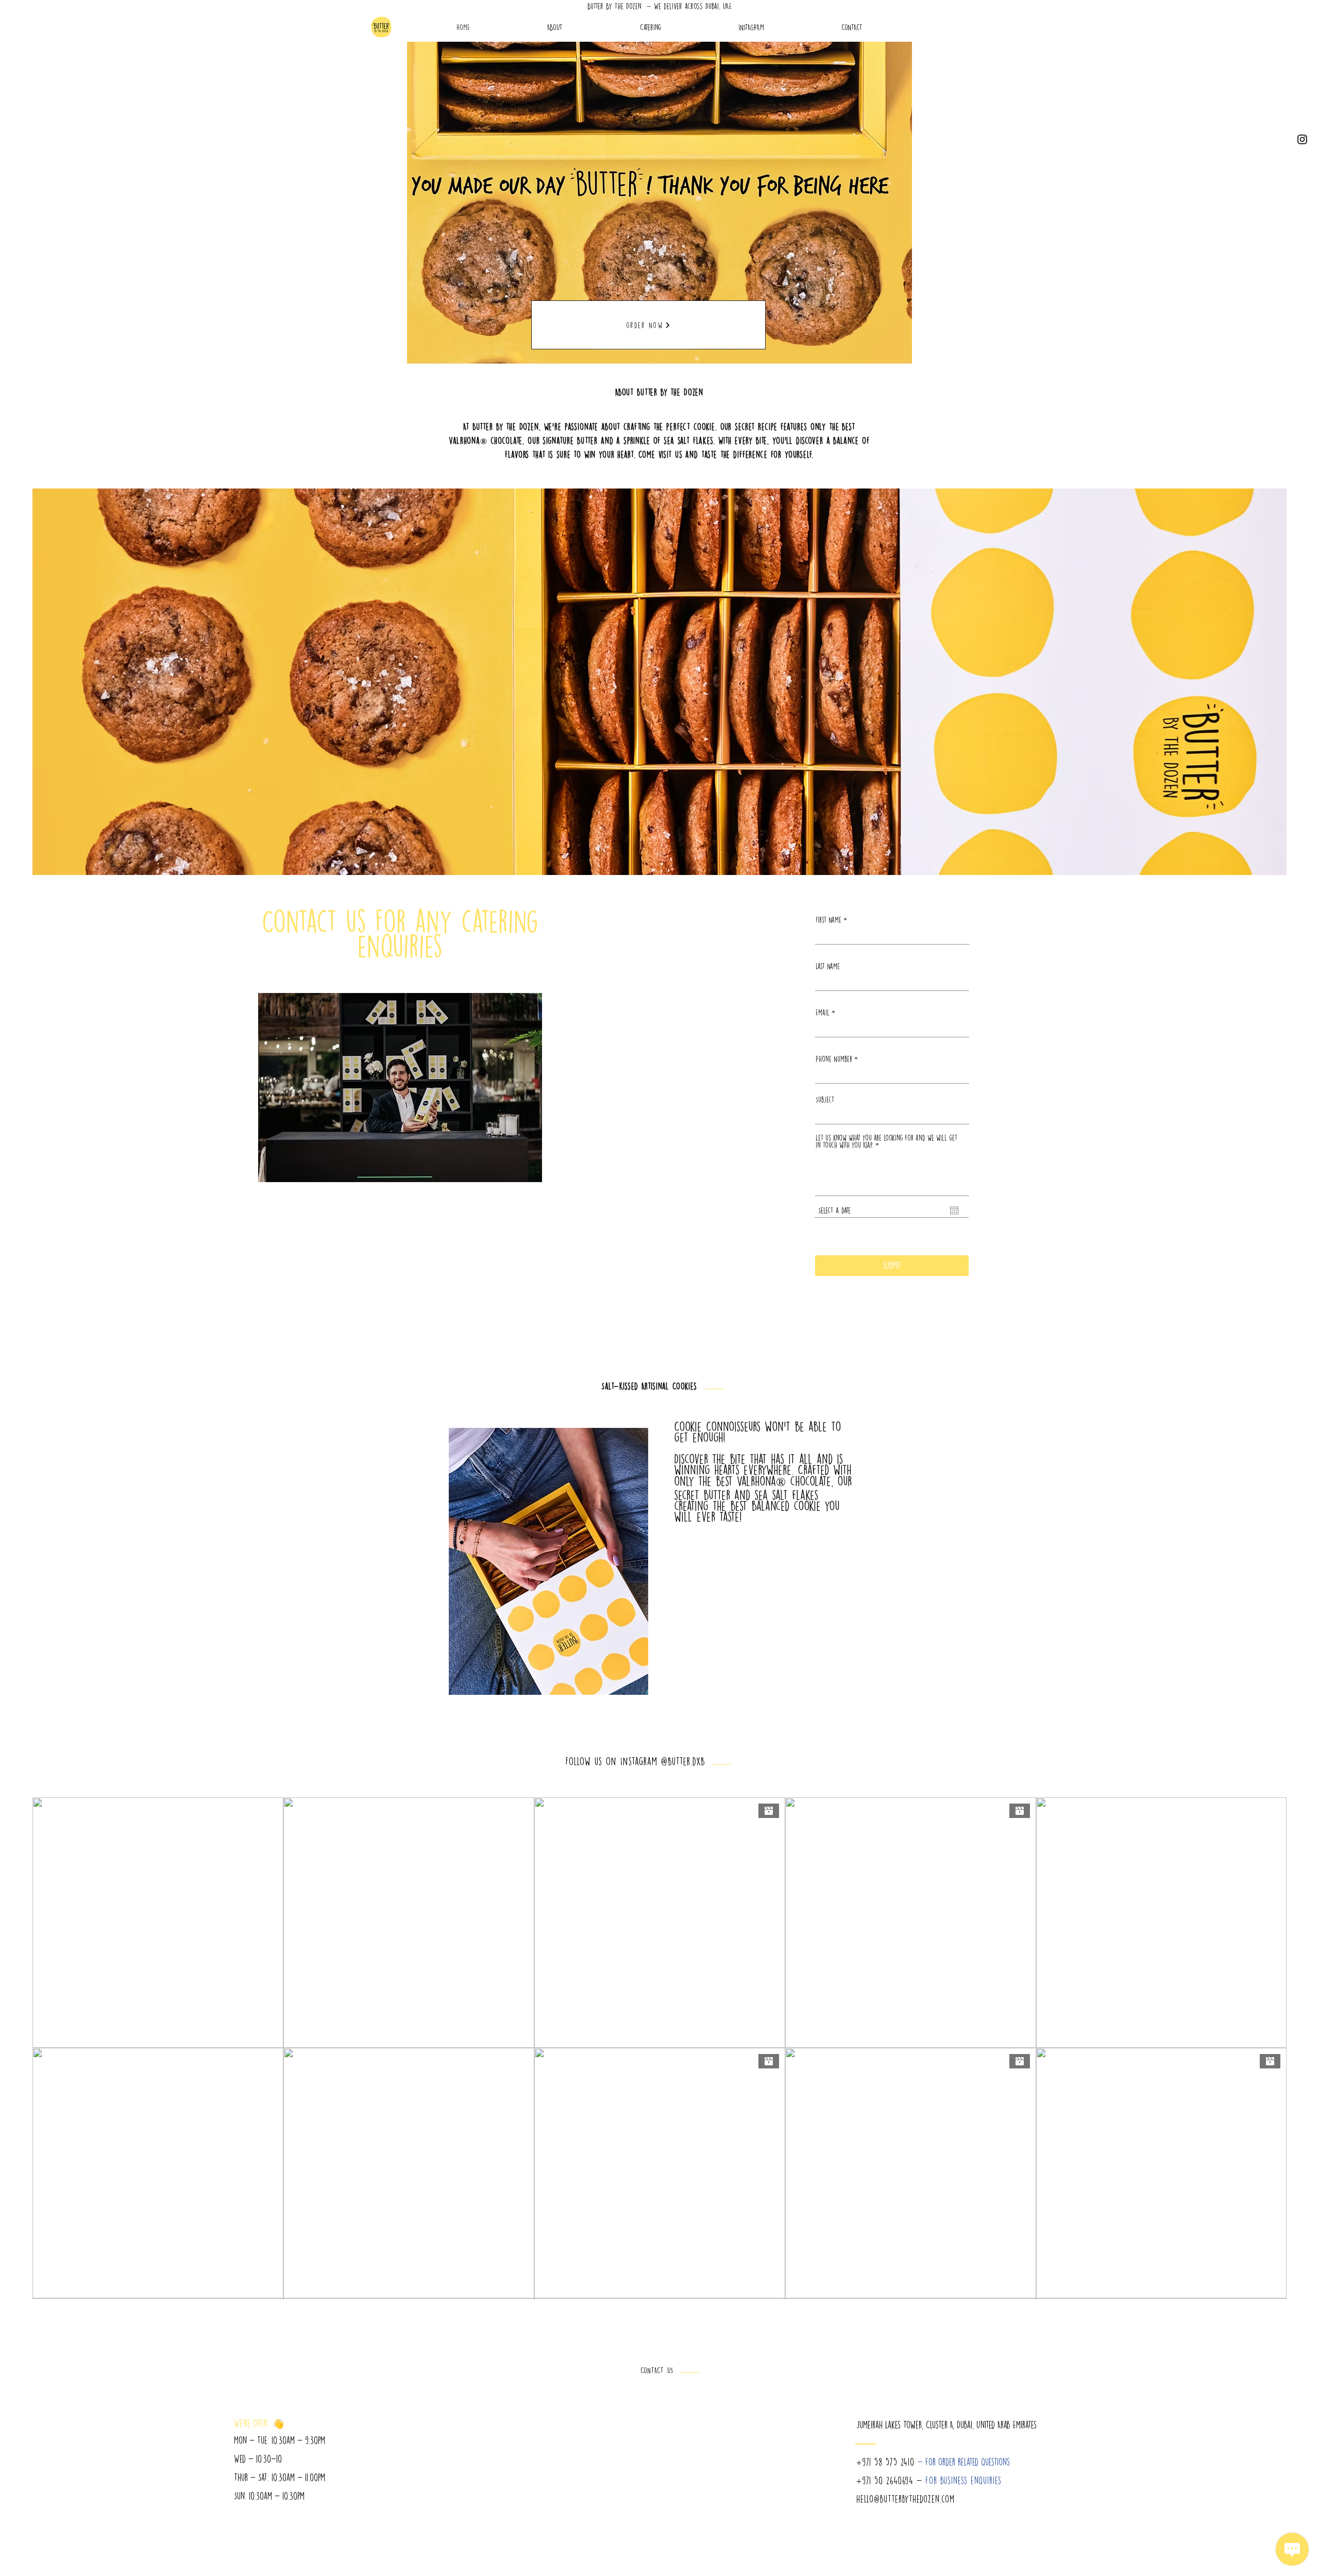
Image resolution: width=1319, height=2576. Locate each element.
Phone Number (834, 1059)
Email (823, 1013)
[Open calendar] (954, 1210)
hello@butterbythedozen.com (906, 2499)
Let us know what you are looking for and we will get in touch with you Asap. (886, 1141)
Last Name (828, 966)
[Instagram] (1302, 139)
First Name (828, 920)
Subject (825, 1100)
